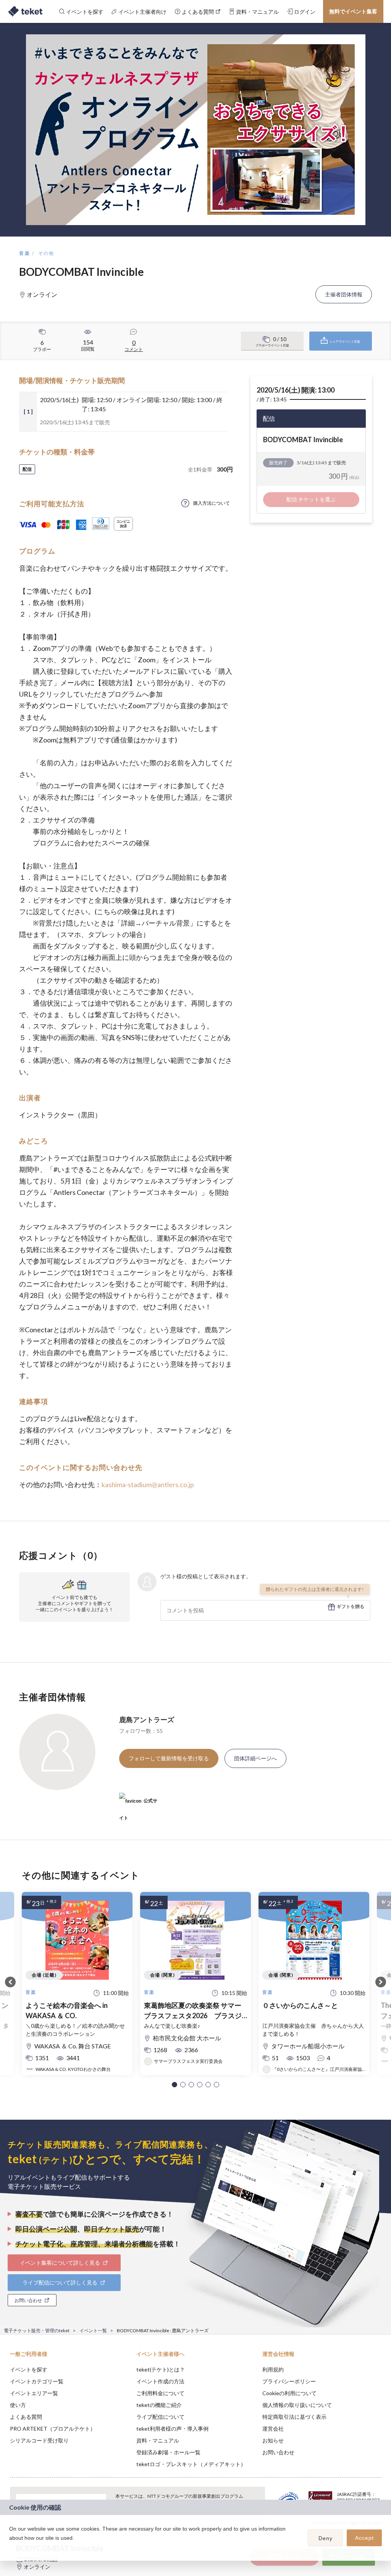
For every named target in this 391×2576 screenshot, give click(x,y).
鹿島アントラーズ (147, 1719)
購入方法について (212, 503)
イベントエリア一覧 (34, 2393)
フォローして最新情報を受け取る (169, 1758)
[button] (174, 2085)
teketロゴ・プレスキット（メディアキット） (191, 2464)
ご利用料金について (160, 2393)
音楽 (25, 253)
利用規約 (273, 2369)
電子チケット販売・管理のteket (37, 2330)
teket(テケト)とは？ (161, 2369)
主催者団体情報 (344, 294)
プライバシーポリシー (289, 2381)
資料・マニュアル (158, 2440)
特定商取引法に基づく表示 (294, 2417)
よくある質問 (26, 2417)
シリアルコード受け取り (39, 2440)
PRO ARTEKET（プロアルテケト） (53, 2429)
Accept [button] (364, 2538)
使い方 (18, 2405)
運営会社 (273, 2429)
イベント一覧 (93, 2330)
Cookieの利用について (289, 2393)
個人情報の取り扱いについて (297, 2405)
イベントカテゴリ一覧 (37, 2381)
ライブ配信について (160, 2417)
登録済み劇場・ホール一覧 (168, 2452)
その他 (46, 253)
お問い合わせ (278, 2452)
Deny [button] (326, 2538)
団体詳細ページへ (255, 1758)
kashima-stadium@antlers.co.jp (148, 1484)
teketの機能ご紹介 (159, 2405)
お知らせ (273, 2440)
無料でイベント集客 (353, 11)
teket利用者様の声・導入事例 (172, 2429)
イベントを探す (29, 2369)
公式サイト (138, 1804)
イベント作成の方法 (160, 2381)
